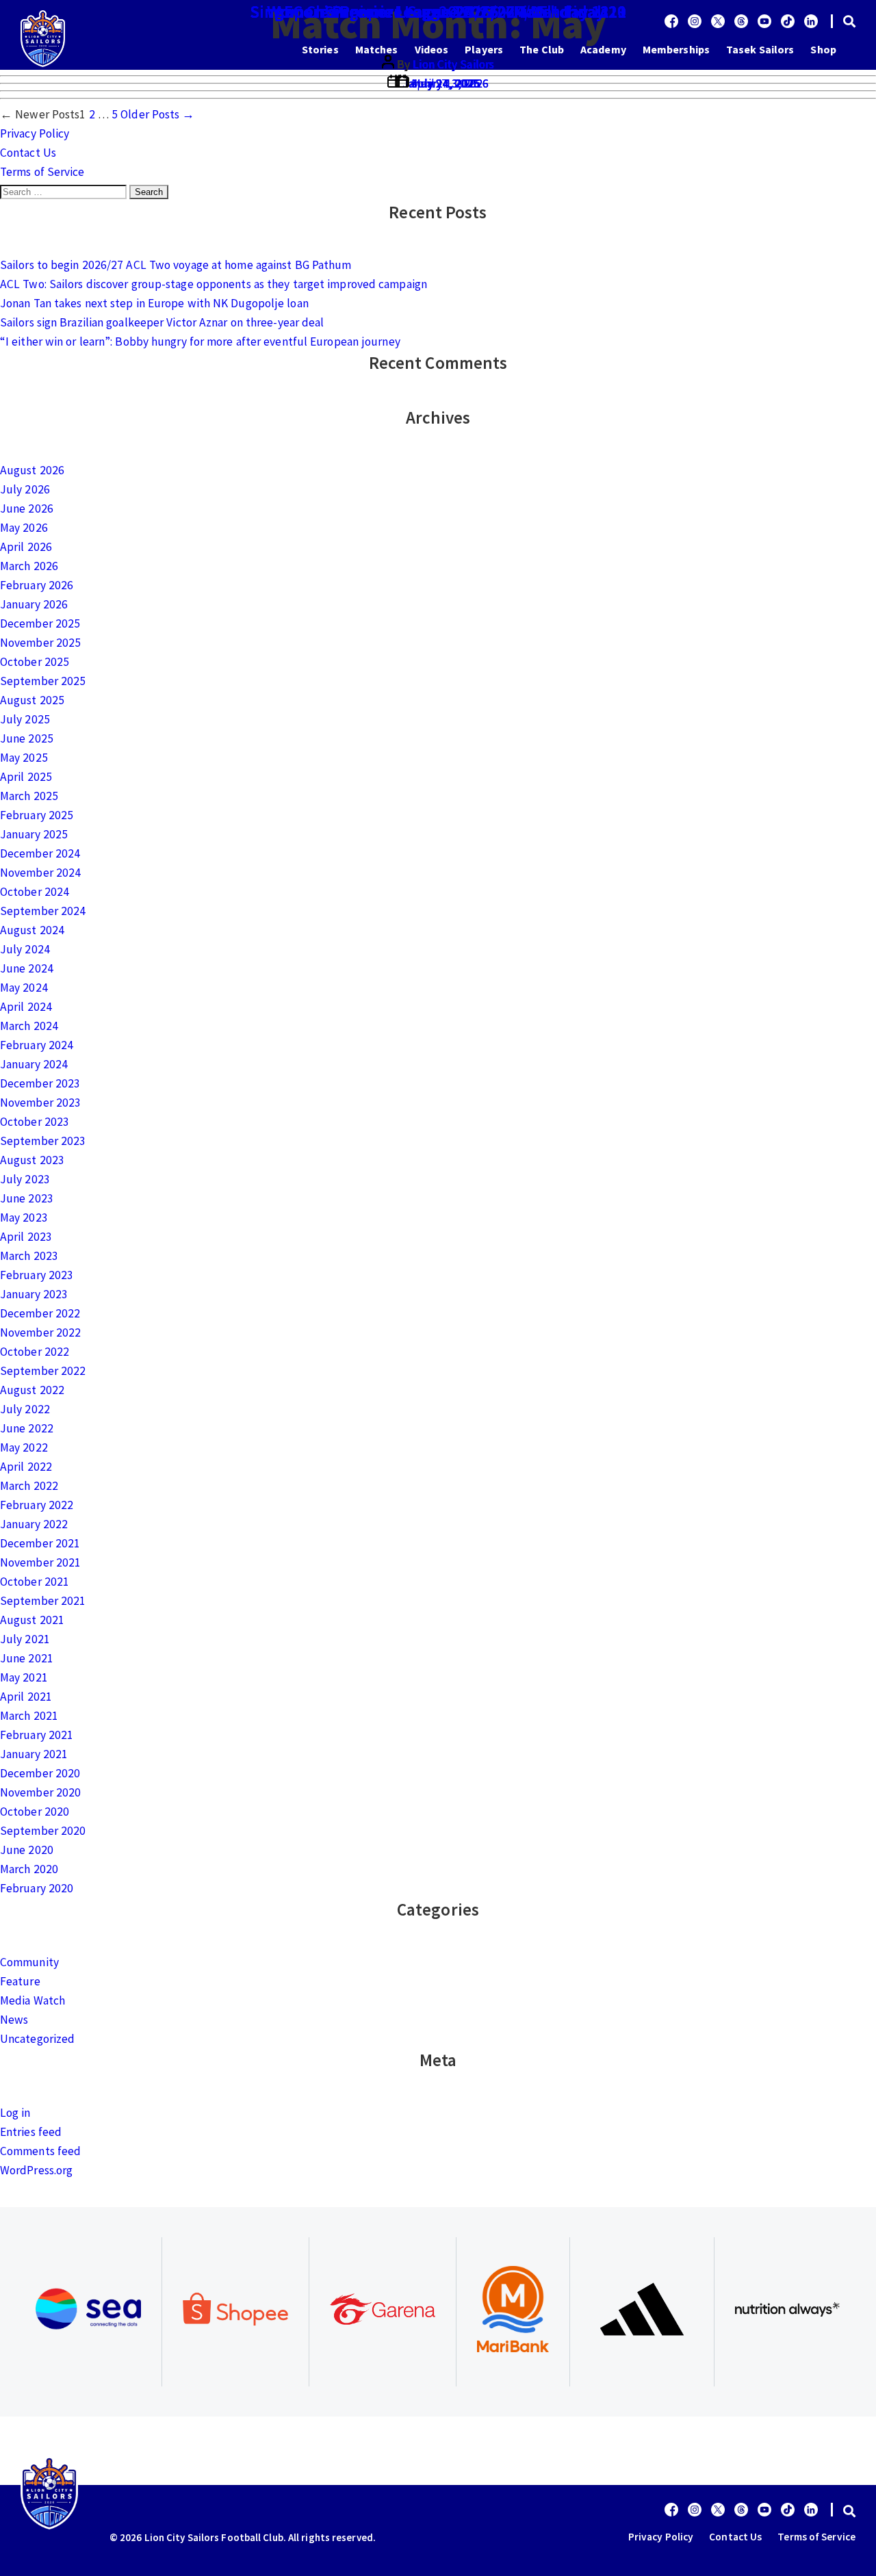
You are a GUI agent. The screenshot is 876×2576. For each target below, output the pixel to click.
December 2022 (40, 1313)
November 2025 (40, 643)
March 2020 (29, 1869)
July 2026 (25, 489)
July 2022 (25, 1409)
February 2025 (37, 815)
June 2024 (27, 968)
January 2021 (34, 1754)
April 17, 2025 (445, 83)
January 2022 (34, 1524)
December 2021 (40, 1543)
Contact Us (28, 153)
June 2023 (27, 1198)
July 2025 (25, 719)
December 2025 (40, 623)
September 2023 (43, 1141)
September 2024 (43, 911)
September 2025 (43, 681)
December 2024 (40, 853)
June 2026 (27, 508)
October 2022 (35, 1352)
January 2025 (34, 834)
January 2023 (34, 1294)
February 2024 (37, 1045)
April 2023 (26, 1237)
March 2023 (29, 1256)
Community (29, 1962)
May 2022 (24, 1447)
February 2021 (37, 1735)
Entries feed (31, 2132)
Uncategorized (37, 2039)
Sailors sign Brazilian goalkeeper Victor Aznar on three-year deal (162, 322)
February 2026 (37, 585)
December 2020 (40, 1773)
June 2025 (27, 738)
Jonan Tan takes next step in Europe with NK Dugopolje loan (154, 303)
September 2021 (43, 1601)
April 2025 (26, 777)
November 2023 (40, 1103)
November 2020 (40, 1792)
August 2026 (32, 470)
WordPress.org (36, 2170)
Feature (20, 1981)
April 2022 (26, 1467)
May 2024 (24, 988)
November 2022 (40, 1332)
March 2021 (29, 1716)
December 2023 (40, 1083)
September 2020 (43, 1831)
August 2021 (32, 1620)
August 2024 (32, 930)
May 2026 (24, 528)
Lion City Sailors (453, 64)
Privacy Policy (35, 133)
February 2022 (37, 1505)
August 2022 (32, 1390)
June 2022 (27, 1428)
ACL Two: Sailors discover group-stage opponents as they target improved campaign (214, 284)
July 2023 (25, 1179)
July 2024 (25, 949)
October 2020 (35, 1812)
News (14, 2020)
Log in (15, 2113)
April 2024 (26, 1007)
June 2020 (27, 1850)
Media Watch (33, 2000)
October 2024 (35, 892)
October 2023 (35, 1122)
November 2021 (40, 1562)
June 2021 (27, 1658)
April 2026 (26, 547)
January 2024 (34, 1064)
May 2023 (24, 1218)
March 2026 (29, 566)
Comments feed (40, 2151)
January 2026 (34, 604)
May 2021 (24, 1677)
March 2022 (29, 1486)
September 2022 (43, 1371)
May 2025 (24, 758)
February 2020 (37, 1888)
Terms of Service (42, 172)
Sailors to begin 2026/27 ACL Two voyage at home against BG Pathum (176, 265)
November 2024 (40, 873)
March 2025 (29, 796)
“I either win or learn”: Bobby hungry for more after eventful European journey (200, 342)
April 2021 (26, 1697)
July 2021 (25, 1639)
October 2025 (35, 662)
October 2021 (35, 1582)
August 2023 (32, 1160)
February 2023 (37, 1275)
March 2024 (29, 1026)
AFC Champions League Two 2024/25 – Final (438, 12)
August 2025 (32, 700)
